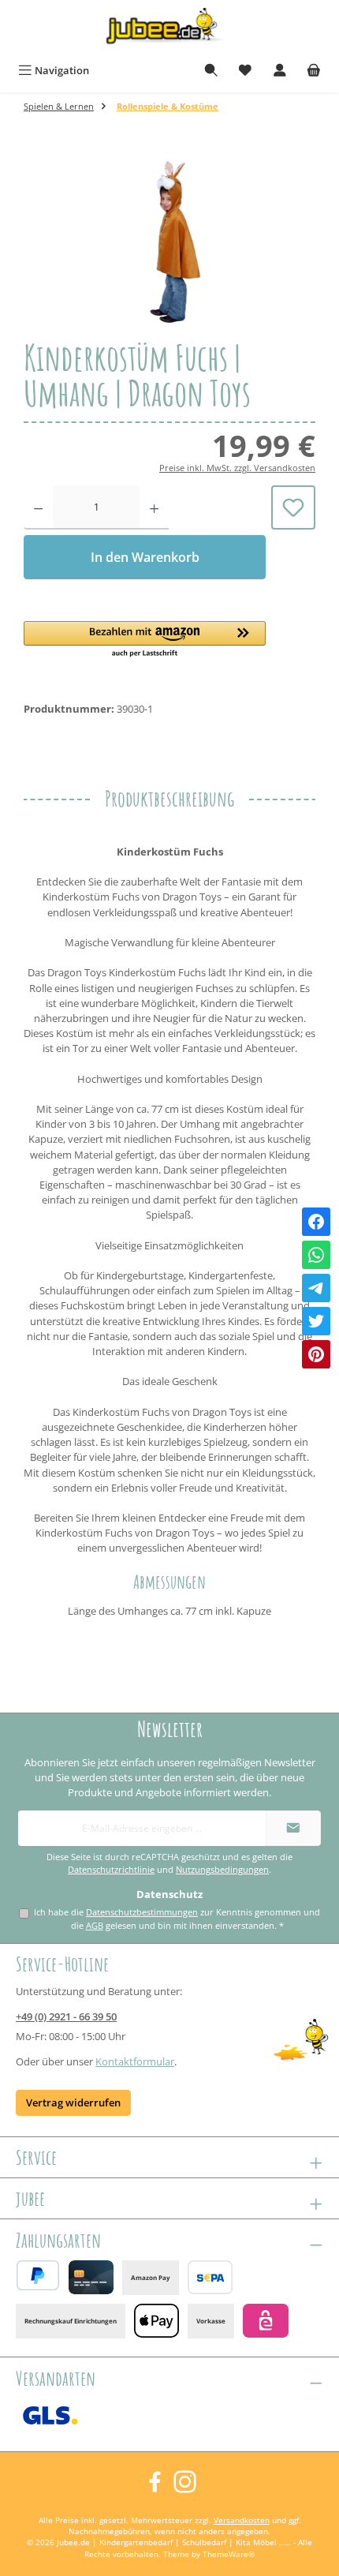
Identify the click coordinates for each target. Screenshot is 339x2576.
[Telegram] (316, 1288)
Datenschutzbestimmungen (142, 1912)
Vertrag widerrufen (73, 2102)
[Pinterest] (316, 1354)
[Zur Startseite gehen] (169, 29)
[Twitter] (316, 1321)
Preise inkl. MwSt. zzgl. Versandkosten (237, 468)
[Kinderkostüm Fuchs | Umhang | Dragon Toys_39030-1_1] (169, 241)
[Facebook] (316, 1222)
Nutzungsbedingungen (222, 1870)
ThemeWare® (229, 2554)
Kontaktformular (135, 2061)
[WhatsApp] (316, 1255)
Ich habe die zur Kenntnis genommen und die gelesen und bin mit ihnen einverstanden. (177, 1919)
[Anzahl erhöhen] (154, 507)
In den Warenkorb (145, 557)
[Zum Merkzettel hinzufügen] (293, 507)
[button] (145, 640)
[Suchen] (211, 71)
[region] (169, 241)
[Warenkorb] (314, 71)
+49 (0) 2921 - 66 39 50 (66, 2016)
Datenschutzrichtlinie (111, 1870)
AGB (95, 1925)
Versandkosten (242, 2520)
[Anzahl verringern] (38, 507)
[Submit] (293, 1828)
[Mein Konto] (280, 71)
